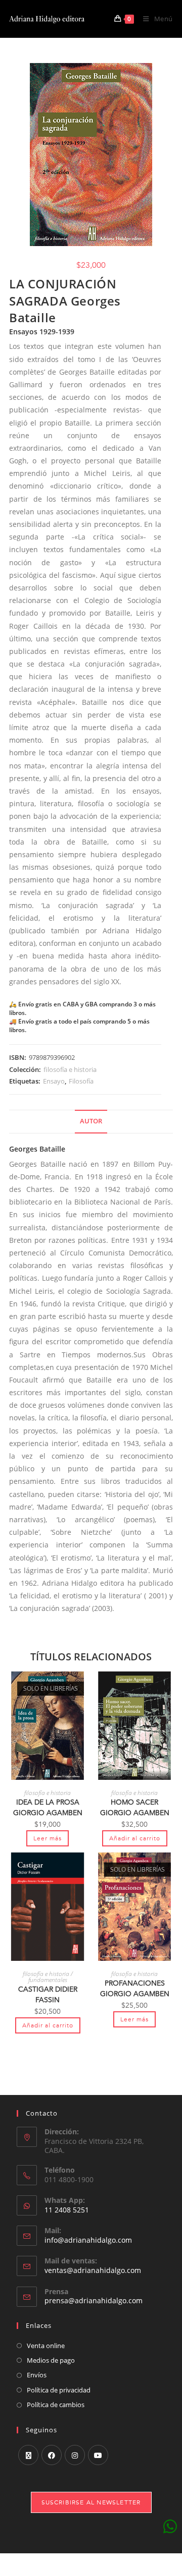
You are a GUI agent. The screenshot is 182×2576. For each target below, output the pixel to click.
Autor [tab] (91, 1121)
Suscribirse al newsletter (91, 2502)
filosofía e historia (70, 1069)
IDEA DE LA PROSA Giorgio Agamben (48, 1808)
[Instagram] (75, 2455)
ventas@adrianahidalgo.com (93, 2270)
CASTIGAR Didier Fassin (48, 1995)
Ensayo (54, 1081)
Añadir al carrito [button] (135, 1838)
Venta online (46, 2346)
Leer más (48, 1838)
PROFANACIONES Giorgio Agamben (135, 1989)
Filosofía (81, 1081)
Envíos (37, 2375)
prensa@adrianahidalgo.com (94, 2300)
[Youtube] (98, 2455)
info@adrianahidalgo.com (88, 2240)
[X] (28, 2455)
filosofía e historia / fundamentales (48, 1977)
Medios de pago (51, 2360)
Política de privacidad (59, 2390)
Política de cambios (56, 2405)
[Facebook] (52, 2455)
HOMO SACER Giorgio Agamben (135, 1808)
